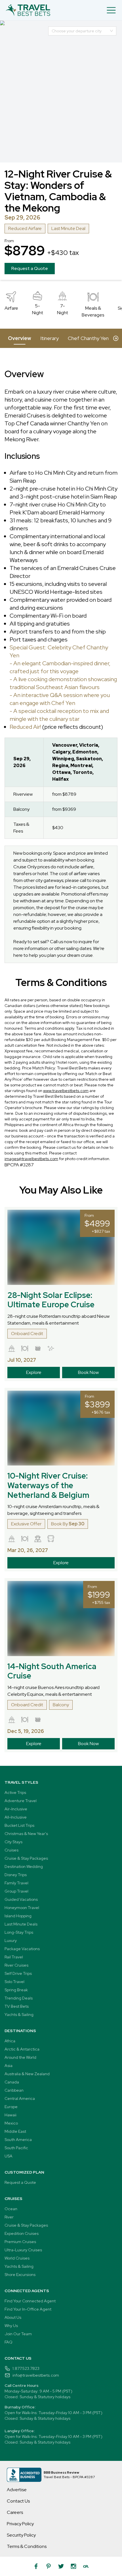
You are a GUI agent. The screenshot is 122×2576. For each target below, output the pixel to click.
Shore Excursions (20, 2275)
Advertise (17, 2490)
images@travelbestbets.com (31, 1159)
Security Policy (21, 2535)
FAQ (9, 2342)
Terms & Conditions (27, 2546)
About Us (13, 2317)
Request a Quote (30, 268)
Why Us (11, 2326)
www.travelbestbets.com (66, 1091)
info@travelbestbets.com (36, 2375)
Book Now (88, 1372)
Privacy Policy (20, 2524)
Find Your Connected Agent (30, 2301)
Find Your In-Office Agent (28, 2309)
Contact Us (18, 2501)
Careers (15, 2512)
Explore (34, 1372)
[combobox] (80, 31)
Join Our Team (18, 2334)
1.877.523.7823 (26, 2368)
